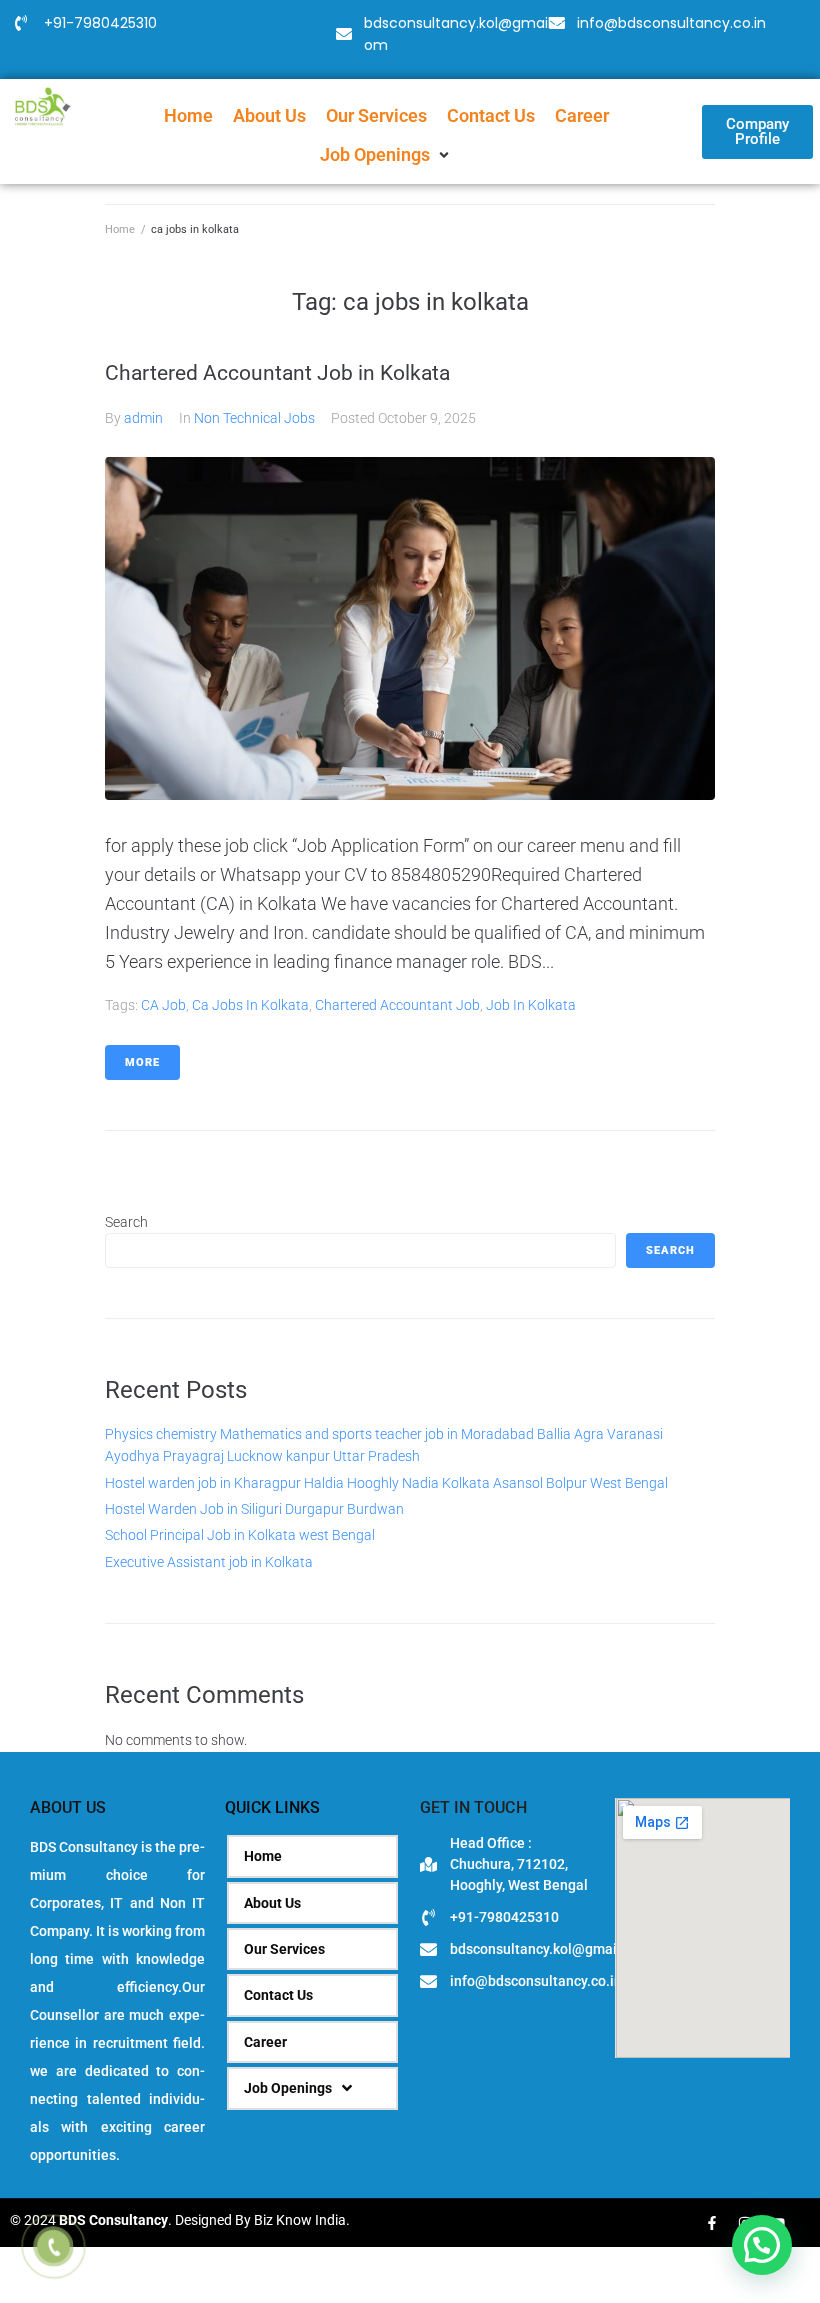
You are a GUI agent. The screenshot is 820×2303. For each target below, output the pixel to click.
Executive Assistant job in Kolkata (209, 1562)
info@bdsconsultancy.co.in (671, 23)
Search (126, 1222)
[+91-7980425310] (21, 23)
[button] (386, 155)
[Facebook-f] (712, 2223)
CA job (163, 1005)
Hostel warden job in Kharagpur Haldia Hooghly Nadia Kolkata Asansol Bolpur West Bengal (386, 1483)
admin (143, 418)
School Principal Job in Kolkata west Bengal (240, 1535)
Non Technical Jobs (254, 418)
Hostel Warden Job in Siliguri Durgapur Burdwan (254, 1509)
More (142, 1062)
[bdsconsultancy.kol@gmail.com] (344, 34)
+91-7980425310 (100, 23)
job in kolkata (531, 1005)
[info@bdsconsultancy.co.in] (557, 23)
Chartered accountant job (397, 1005)
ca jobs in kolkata (250, 1005)
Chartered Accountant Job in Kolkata (277, 373)
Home (120, 229)
